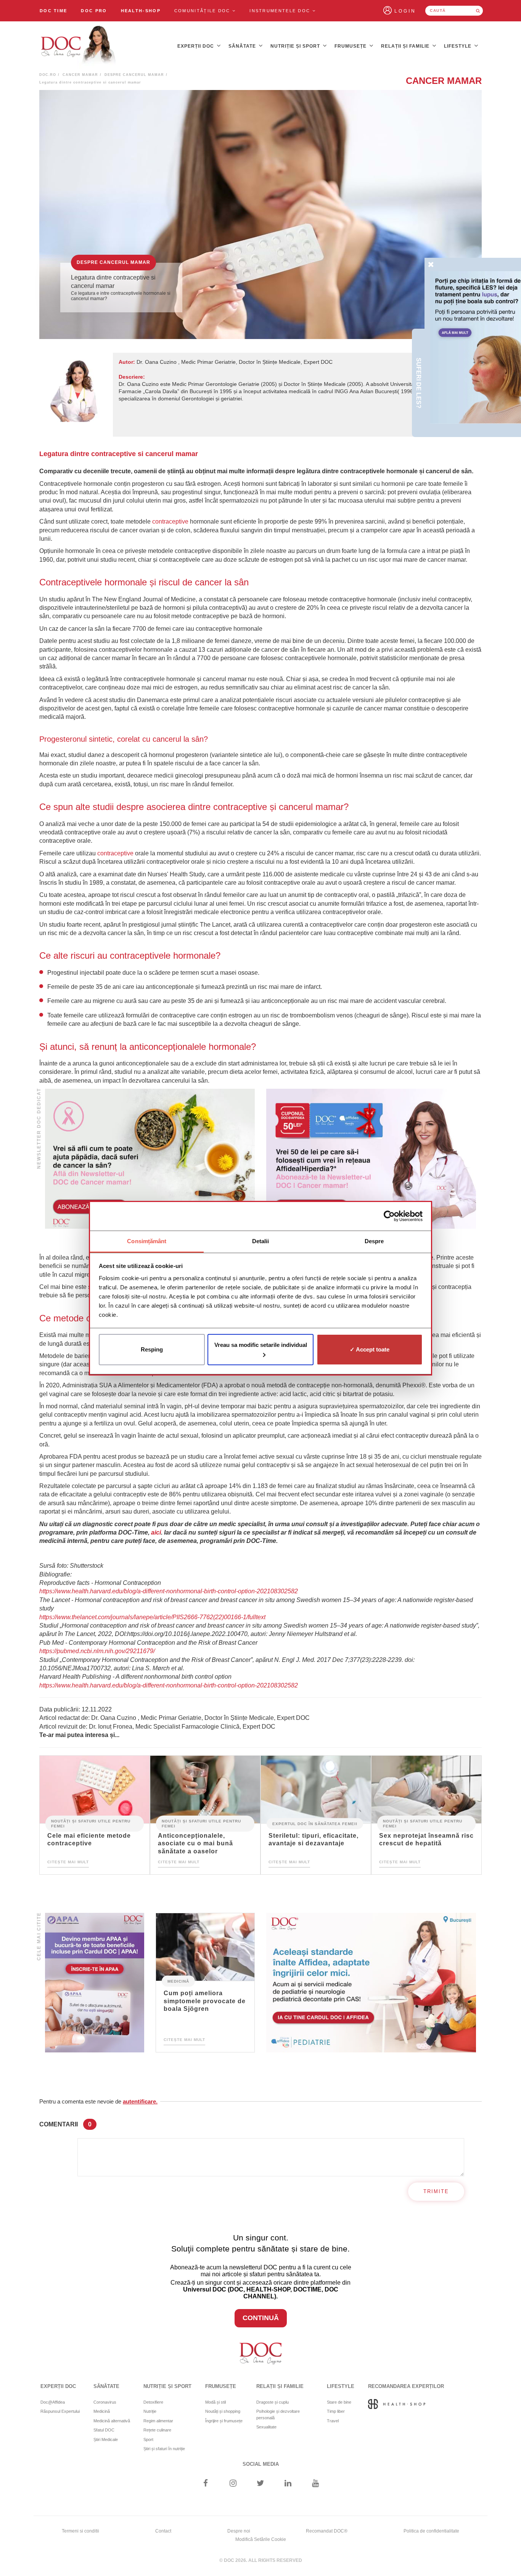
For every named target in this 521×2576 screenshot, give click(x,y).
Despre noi (239, 2531)
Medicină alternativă (112, 2421)
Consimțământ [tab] (147, 1241)
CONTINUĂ (261, 2318)
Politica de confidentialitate (431, 2531)
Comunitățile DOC (203, 11)
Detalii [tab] (261, 1241)
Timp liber (336, 2411)
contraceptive (170, 521)
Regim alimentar (158, 2421)
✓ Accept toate (370, 1349)
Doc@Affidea (53, 2402)
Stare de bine (339, 2402)
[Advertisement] (150, 1159)
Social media (261, 2464)
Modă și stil (215, 2402)
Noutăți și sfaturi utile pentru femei (91, 1824)
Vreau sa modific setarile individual (261, 1345)
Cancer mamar (80, 75)
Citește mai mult (68, 1862)
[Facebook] (205, 2484)
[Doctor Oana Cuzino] (79, 46)
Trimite (436, 2191)
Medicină (178, 1981)
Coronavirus (105, 2402)
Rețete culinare (157, 2430)
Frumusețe (351, 46)
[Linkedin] (288, 2484)
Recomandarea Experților (406, 2386)
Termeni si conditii (80, 2531)
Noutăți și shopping (223, 2411)
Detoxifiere (153, 2402)
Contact (163, 2531)
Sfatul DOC (104, 2430)
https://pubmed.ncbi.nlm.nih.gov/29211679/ (97, 1651)
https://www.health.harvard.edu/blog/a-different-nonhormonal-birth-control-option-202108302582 (169, 1591)
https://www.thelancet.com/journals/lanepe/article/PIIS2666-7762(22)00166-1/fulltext (152, 1617)
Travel (333, 2421)
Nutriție (150, 2411)
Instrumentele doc (281, 11)
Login (405, 11)
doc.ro (48, 75)
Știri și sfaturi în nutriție (164, 2449)
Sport (148, 2439)
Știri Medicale (106, 2439)
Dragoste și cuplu (273, 2402)
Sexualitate (266, 2427)
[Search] (478, 11)
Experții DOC (196, 46)
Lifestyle (458, 46)
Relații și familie (406, 46)
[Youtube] (316, 2484)
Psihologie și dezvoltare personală (278, 2414)
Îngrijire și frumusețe (224, 2421)
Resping (152, 1349)
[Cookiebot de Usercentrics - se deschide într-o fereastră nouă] (389, 1216)
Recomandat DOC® (327, 2531)
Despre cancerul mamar (134, 75)
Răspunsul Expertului (60, 2411)
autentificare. (140, 2101)
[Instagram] (233, 2484)
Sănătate (243, 46)
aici (156, 1532)
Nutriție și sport (296, 46)
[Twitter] (261, 2484)
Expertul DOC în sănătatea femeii (315, 1823)
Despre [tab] (374, 1241)
